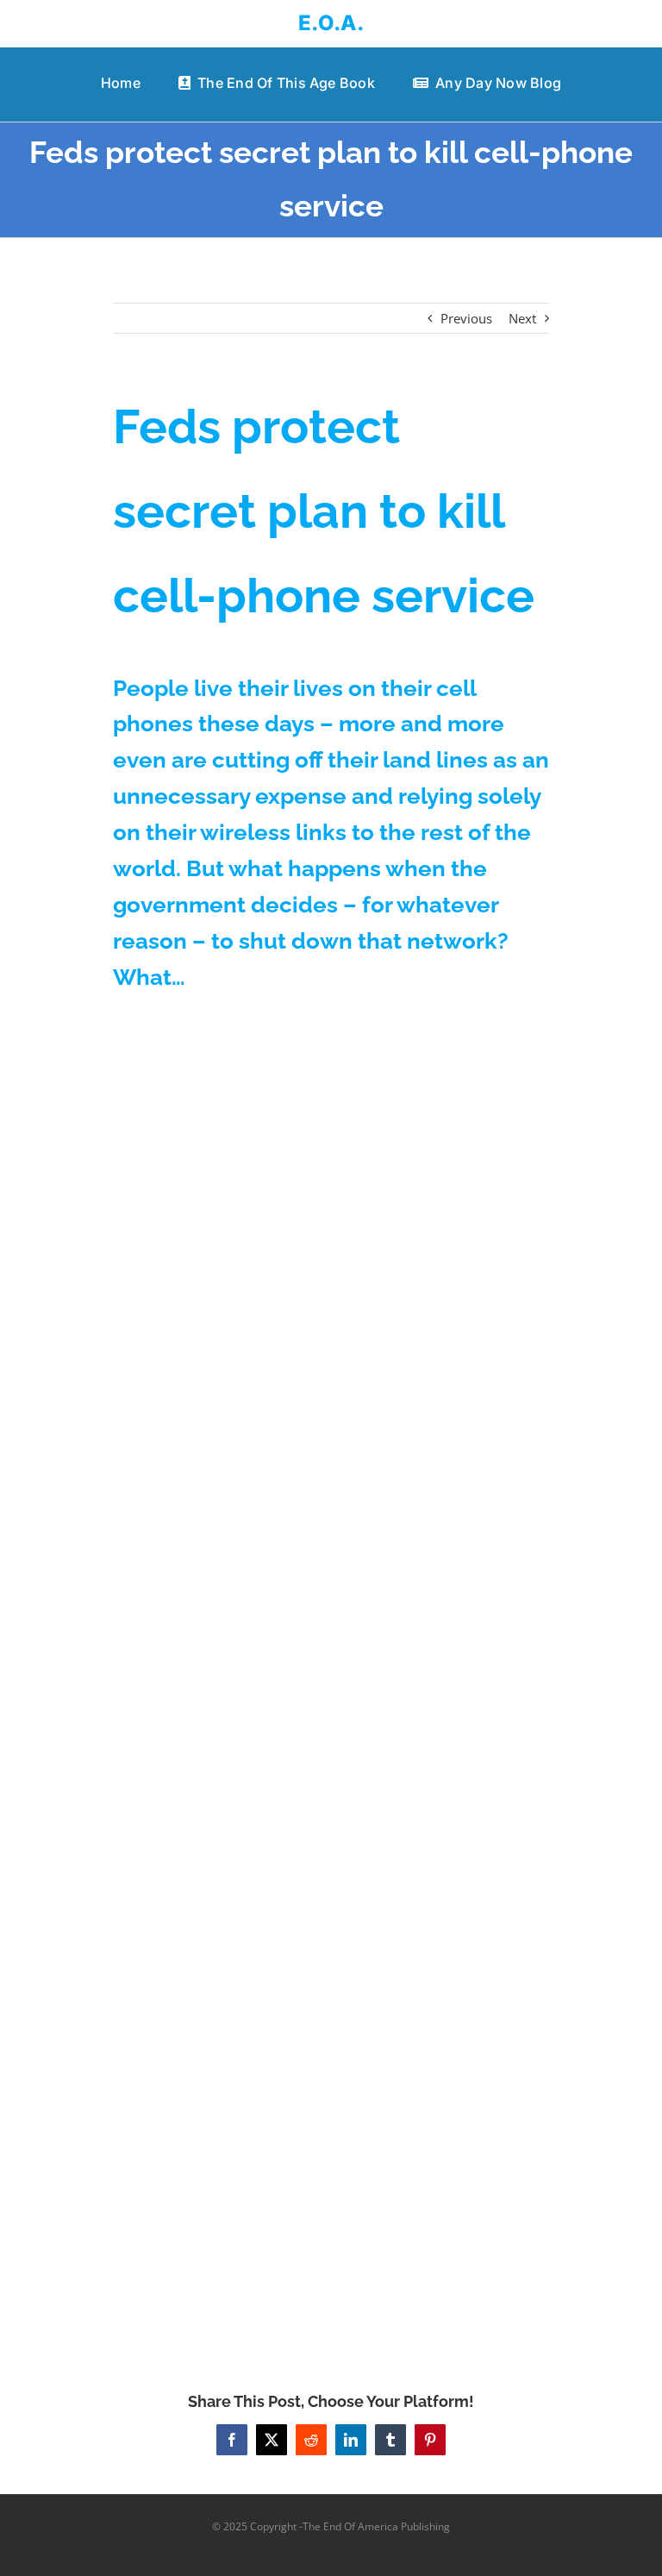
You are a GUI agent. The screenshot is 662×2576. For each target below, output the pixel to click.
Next (522, 318)
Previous (466, 318)
